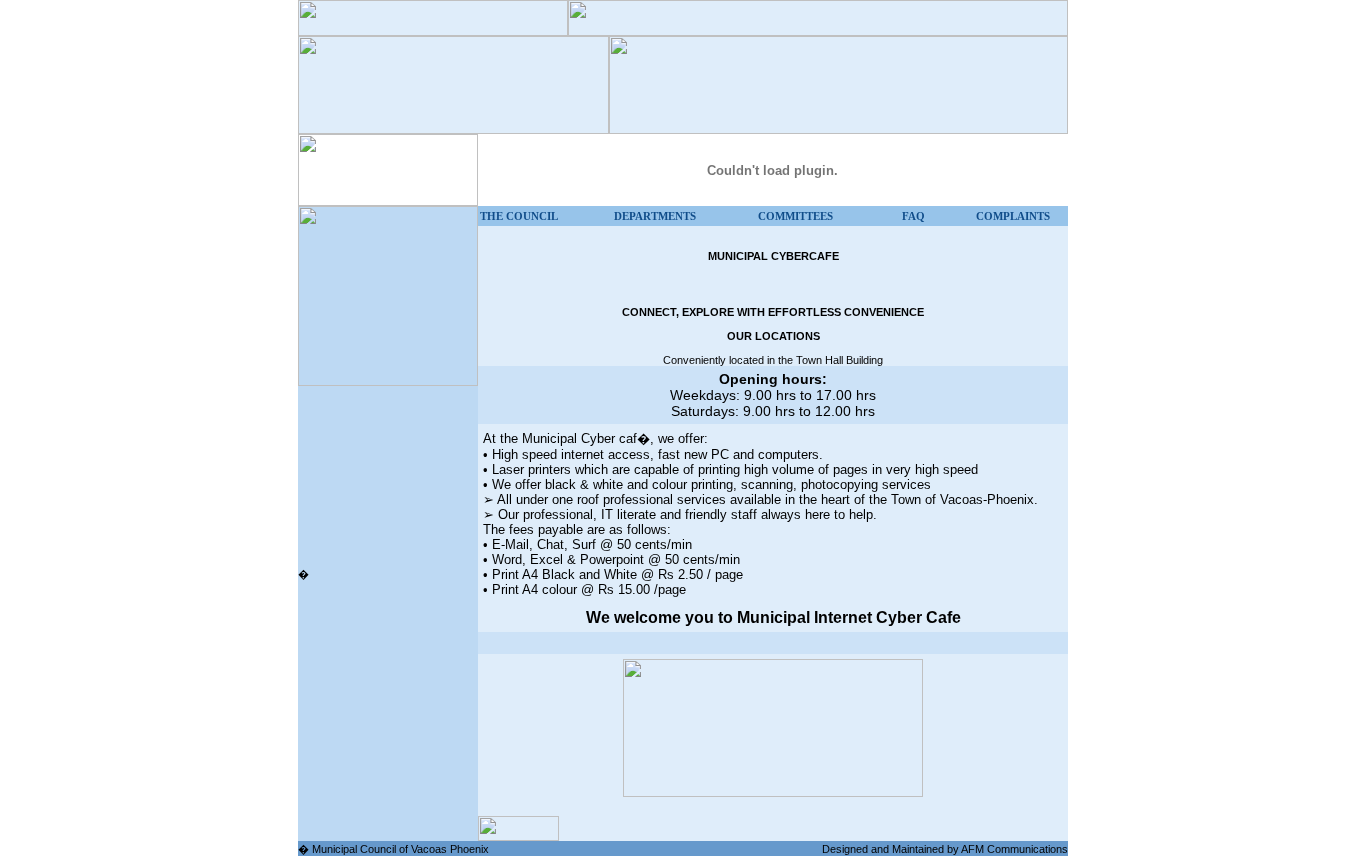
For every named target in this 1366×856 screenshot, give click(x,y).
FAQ (913, 216)
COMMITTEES (795, 216)
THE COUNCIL (519, 216)
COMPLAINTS (1013, 216)
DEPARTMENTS (655, 216)
